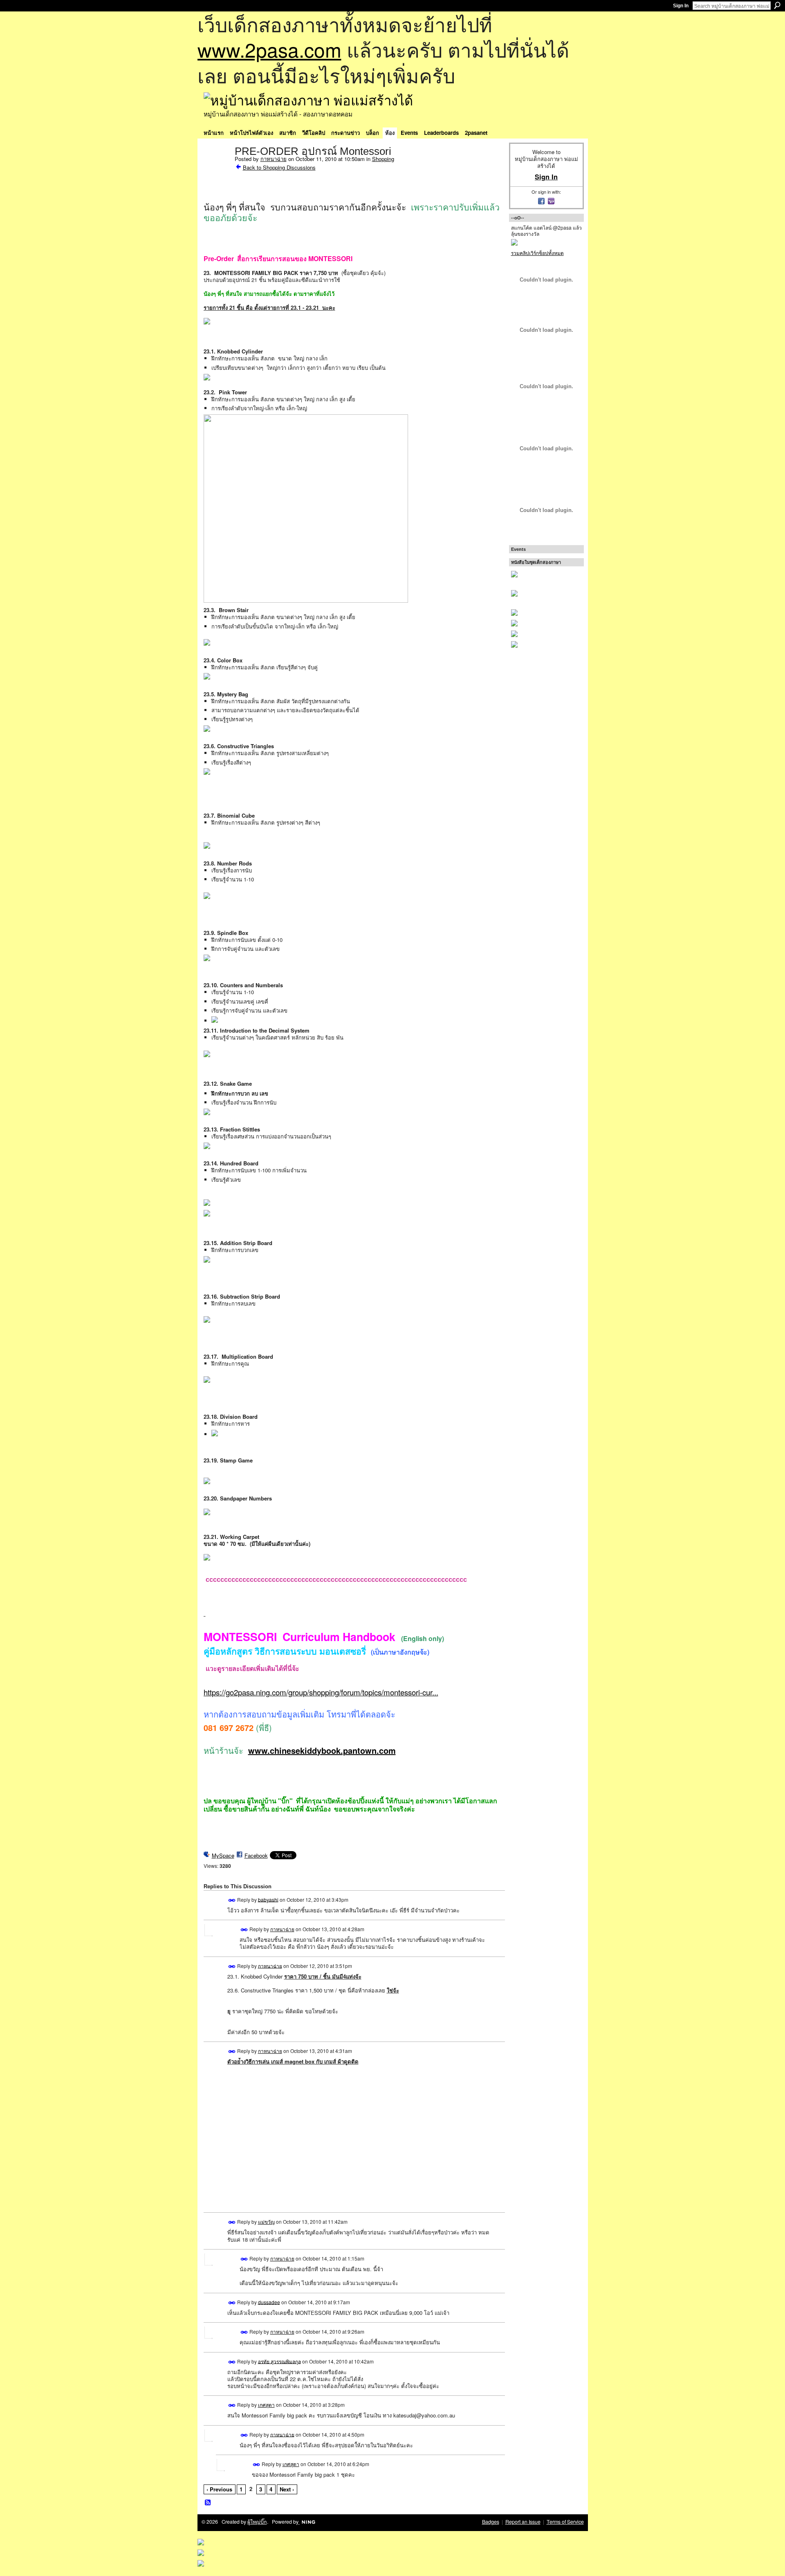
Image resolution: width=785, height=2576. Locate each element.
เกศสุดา (266, 2405)
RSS (208, 2503)
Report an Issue (523, 2522)
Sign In (681, 6)
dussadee (269, 2302)
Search (777, 5)
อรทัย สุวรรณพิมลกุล (279, 2361)
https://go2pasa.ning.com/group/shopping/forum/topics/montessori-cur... (321, 1692)
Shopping (383, 159)
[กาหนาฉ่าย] (217, 168)
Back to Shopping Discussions (279, 167)
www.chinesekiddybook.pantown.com (322, 1750)
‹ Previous (219, 2489)
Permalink (232, 1900)
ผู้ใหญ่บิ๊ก (257, 2522)
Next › (287, 2489)
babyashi (268, 1899)
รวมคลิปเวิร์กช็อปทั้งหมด (537, 253)
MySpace (223, 1855)
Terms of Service (565, 2522)
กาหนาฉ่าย (274, 159)
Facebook (256, 1855)
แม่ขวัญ (266, 2222)
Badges (491, 2522)
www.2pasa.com (269, 49)
